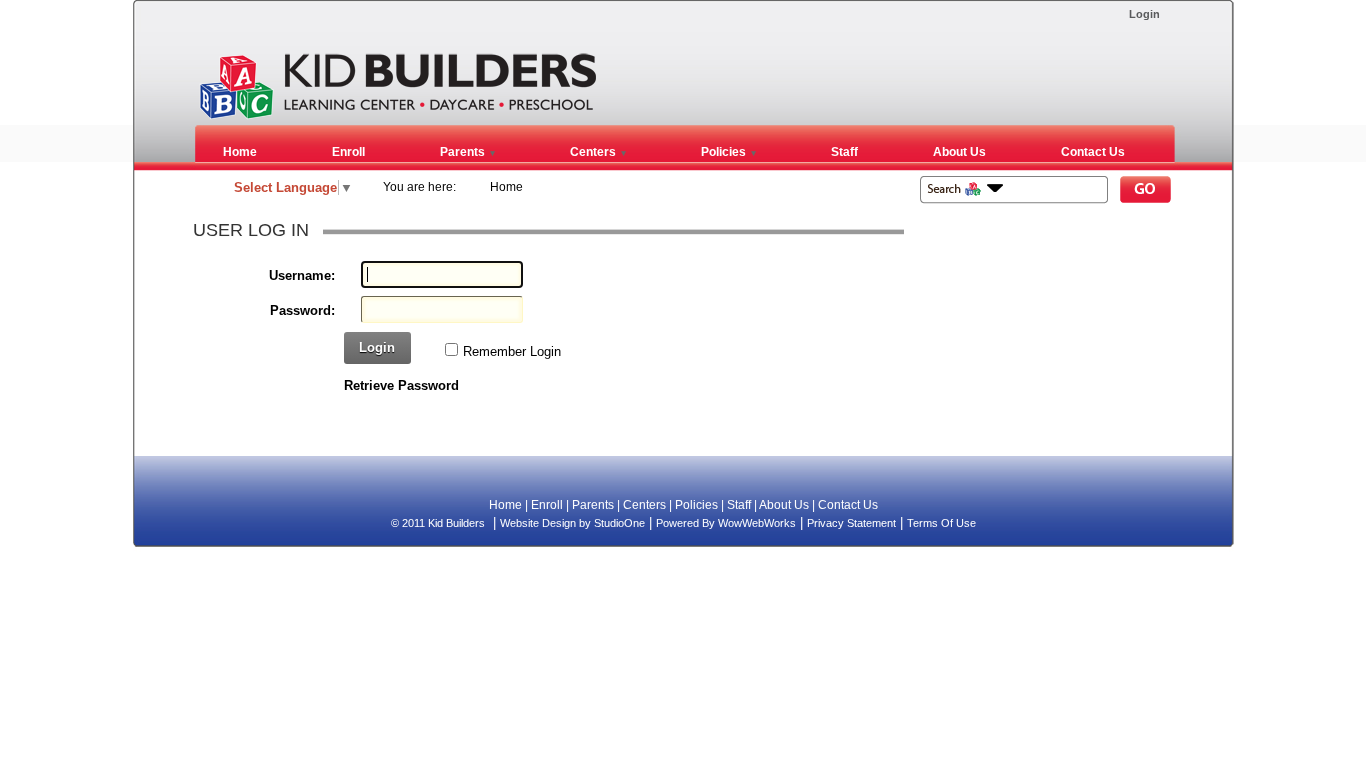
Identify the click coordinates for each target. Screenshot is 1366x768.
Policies (696, 505)
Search (1145, 192)
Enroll (547, 505)
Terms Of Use (941, 523)
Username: (302, 275)
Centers (644, 505)
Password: (302, 310)
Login (1144, 14)
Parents (593, 505)
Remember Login (512, 351)
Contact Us (848, 505)
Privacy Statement (851, 523)
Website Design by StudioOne (572, 523)
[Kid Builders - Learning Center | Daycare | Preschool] (397, 116)
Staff (739, 505)
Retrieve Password (401, 385)
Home (506, 187)
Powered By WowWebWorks (726, 523)
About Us (784, 505)
